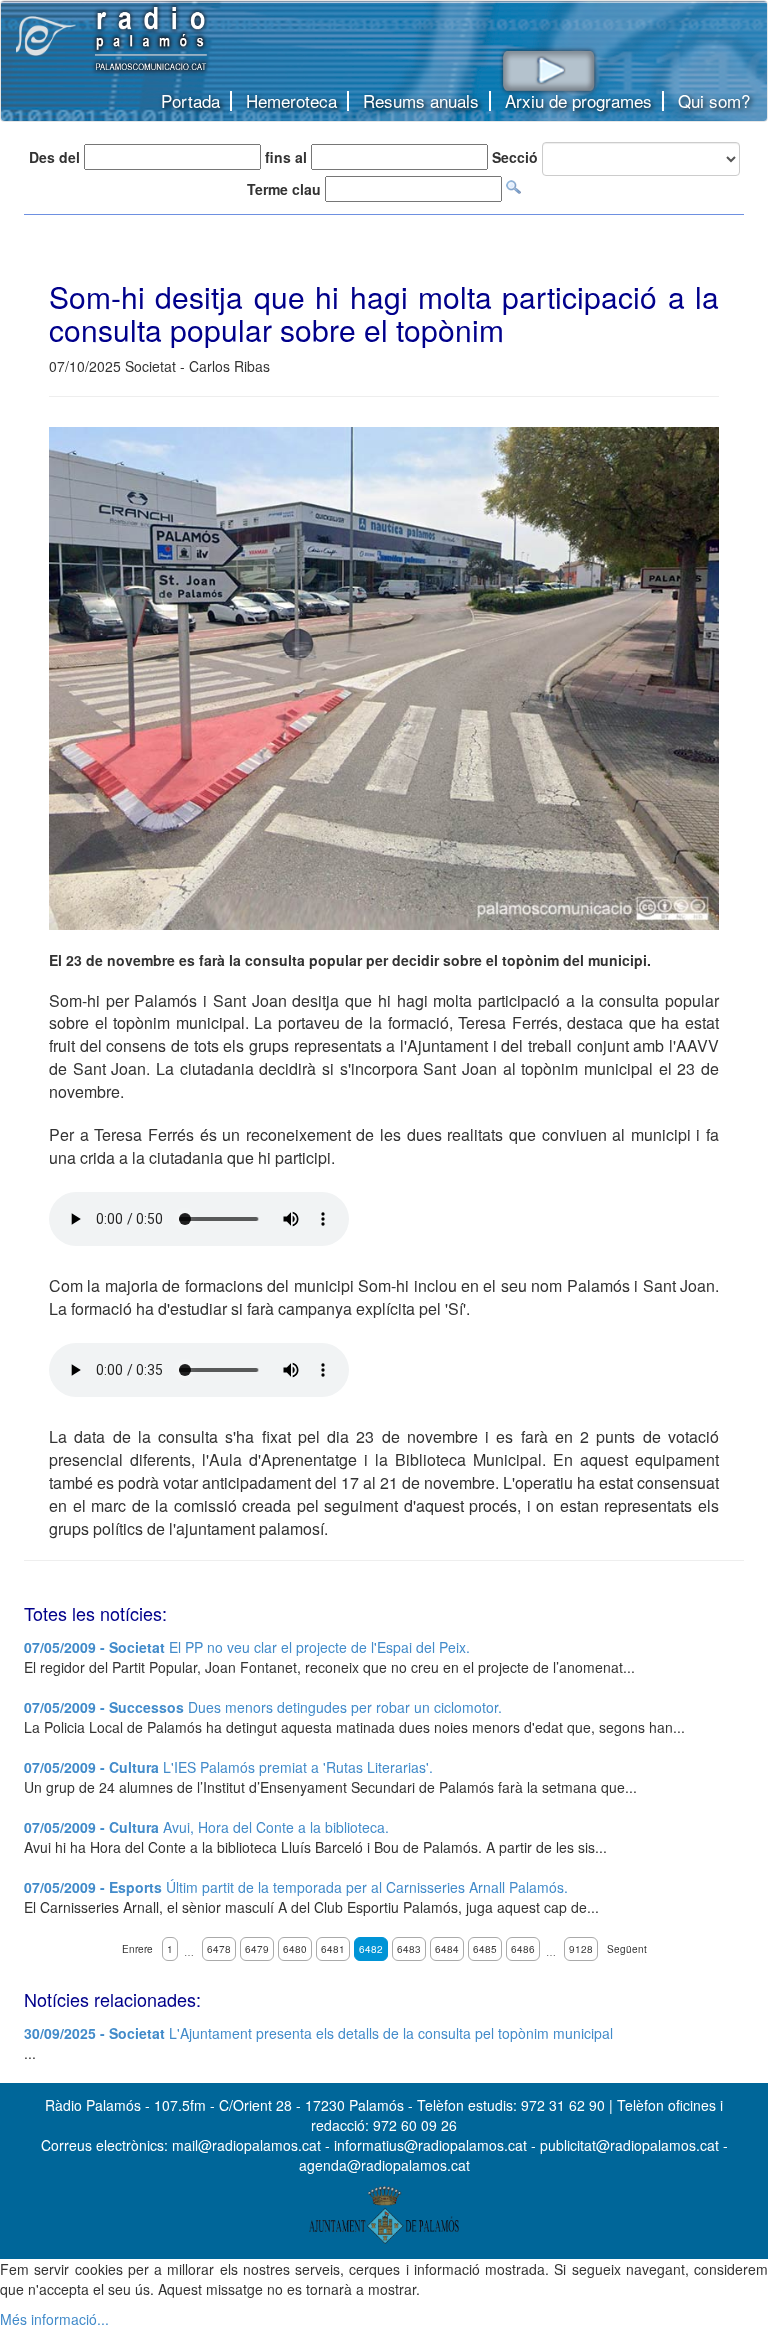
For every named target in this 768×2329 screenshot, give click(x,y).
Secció (515, 157)
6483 (409, 1949)
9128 (581, 1949)
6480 (295, 1949)
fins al (286, 157)
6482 (371, 1949)
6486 (523, 1949)
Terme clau (284, 189)
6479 (257, 1949)
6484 (447, 1949)
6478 (219, 1949)
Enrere (137, 1949)
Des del (54, 157)
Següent (627, 1949)
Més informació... (54, 2319)
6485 (485, 1949)
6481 (333, 1949)
